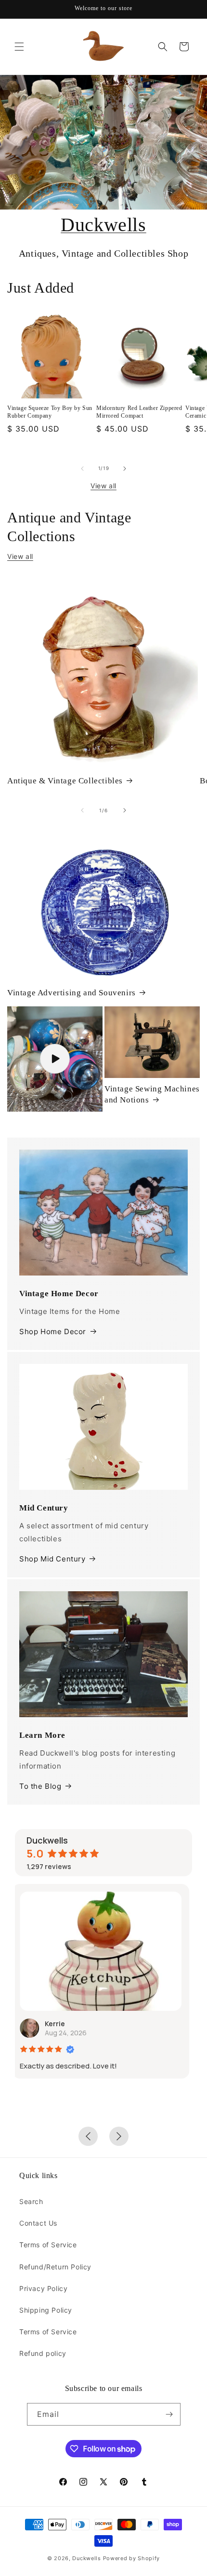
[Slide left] (82, 469)
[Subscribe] (169, 2414)
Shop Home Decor (53, 1331)
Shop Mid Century (52, 1559)
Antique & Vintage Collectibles (65, 781)
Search (31, 2201)
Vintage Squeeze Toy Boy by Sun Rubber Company (50, 412)
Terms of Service (48, 2245)
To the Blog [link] (40, 1786)
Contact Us (38, 2223)
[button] (19, 47)
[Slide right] (125, 469)
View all (103, 486)
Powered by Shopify (132, 2558)
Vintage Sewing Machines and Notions (152, 1094)
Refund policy (43, 2353)
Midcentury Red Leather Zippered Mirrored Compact (139, 412)
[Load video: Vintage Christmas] (55, 1059)
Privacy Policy (43, 2288)
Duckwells (103, 225)
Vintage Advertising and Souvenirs (71, 993)
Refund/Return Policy (55, 2267)
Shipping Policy (46, 2310)
